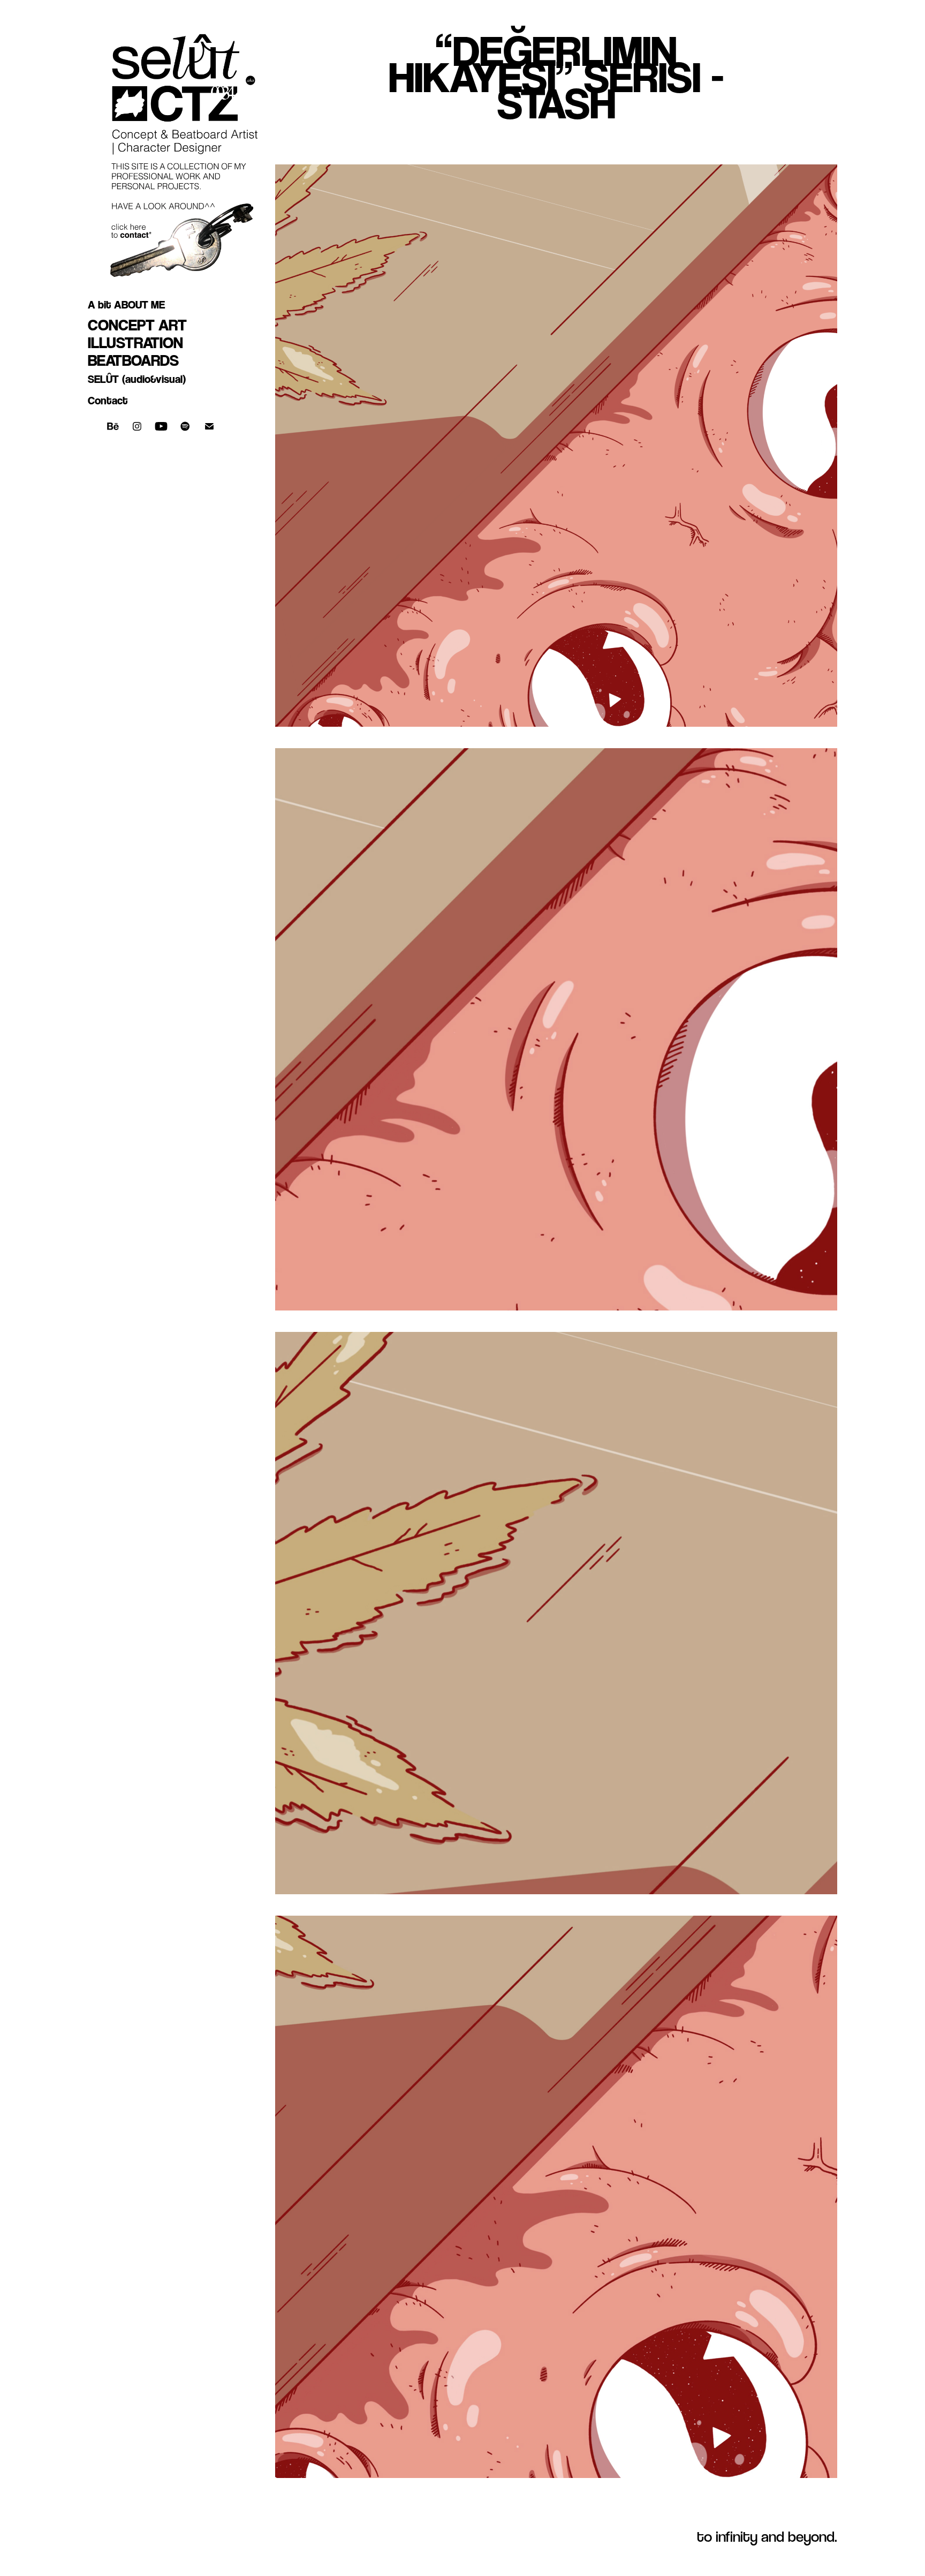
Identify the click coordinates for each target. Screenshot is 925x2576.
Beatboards (133, 360)
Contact (108, 401)
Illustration (135, 342)
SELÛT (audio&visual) (137, 379)
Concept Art (137, 325)
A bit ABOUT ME (126, 305)
